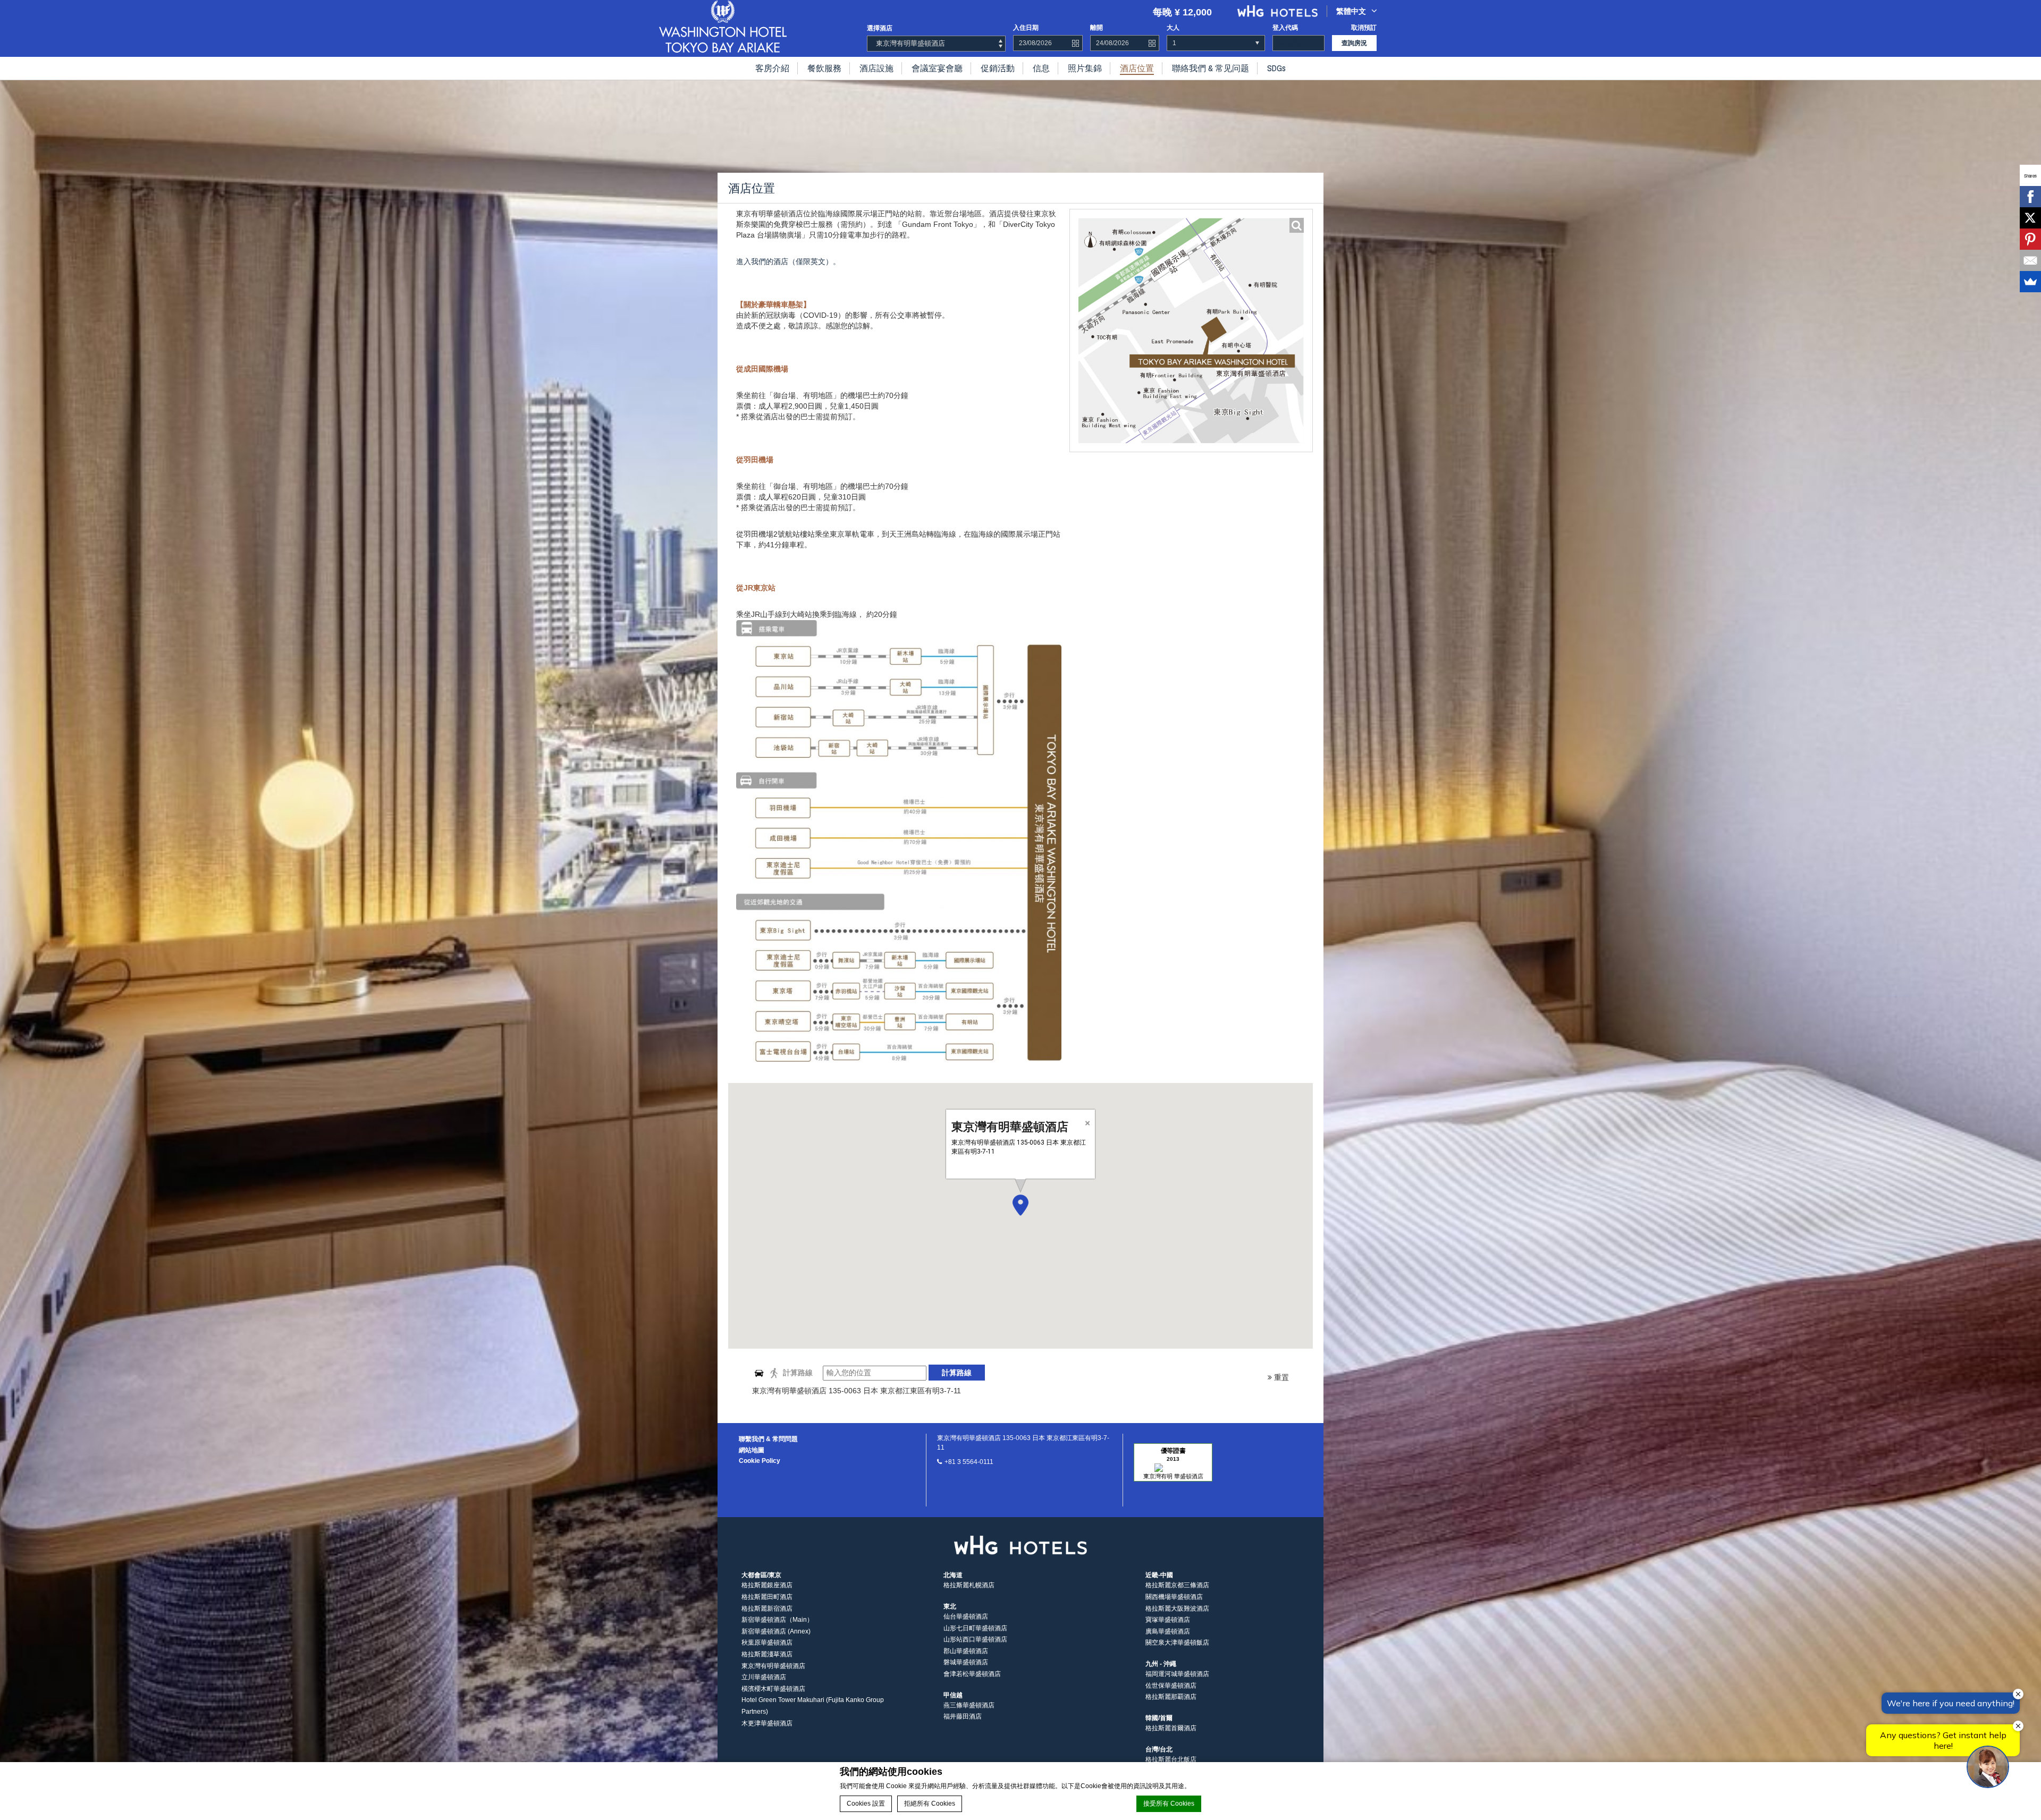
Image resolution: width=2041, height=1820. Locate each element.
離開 (1097, 28)
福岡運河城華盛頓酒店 (1177, 1674)
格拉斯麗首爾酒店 (1171, 1728)
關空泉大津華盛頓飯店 (1177, 1643)
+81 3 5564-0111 (969, 1462)
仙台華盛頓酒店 (966, 1616)
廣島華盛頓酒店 (1168, 1631)
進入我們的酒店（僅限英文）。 (788, 261)
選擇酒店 (880, 28)
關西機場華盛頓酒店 (1174, 1597)
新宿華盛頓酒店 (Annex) (776, 1631)
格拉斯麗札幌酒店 (969, 1585)
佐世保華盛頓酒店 (1171, 1686)
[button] (1020, 1205)
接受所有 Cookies (1169, 1804)
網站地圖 (752, 1450)
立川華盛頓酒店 (764, 1677)
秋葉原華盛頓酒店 (767, 1643)
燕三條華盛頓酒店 (969, 1705)
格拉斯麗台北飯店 (1171, 1759)
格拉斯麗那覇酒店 (1171, 1697)
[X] (2030, 218)
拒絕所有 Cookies (930, 1804)
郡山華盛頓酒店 (966, 1651)
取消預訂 (1364, 28)
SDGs (1276, 68)
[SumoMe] (2030, 282)
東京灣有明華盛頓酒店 (773, 1666)
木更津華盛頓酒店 (767, 1723)
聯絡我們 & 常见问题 (1211, 68)
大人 (1173, 28)
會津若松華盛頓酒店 (972, 1674)
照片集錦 (1085, 68)
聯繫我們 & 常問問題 (768, 1439)
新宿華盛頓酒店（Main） (777, 1620)
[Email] (2030, 260)
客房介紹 (772, 68)
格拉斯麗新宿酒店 (767, 1609)
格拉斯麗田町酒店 (767, 1597)
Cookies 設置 (866, 1804)
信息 (1041, 68)
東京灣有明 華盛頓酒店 (1173, 1476)
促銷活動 (998, 68)
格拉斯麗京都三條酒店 (1177, 1585)
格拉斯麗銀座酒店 (767, 1585)
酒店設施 (876, 68)
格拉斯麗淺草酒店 (767, 1654)
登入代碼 (1285, 28)
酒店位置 (1137, 68)
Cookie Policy (760, 1461)
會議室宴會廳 (937, 68)
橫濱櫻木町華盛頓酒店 (773, 1689)
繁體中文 (1351, 11)
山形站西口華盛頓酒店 (975, 1639)
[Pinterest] (2030, 239)
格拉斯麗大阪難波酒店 (1177, 1609)
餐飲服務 (824, 68)
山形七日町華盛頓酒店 (975, 1628)
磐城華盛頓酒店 (966, 1662)
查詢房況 (1354, 43)
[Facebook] (2030, 197)
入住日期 (1026, 28)
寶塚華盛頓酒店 (1168, 1620)
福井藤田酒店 (963, 1716)
